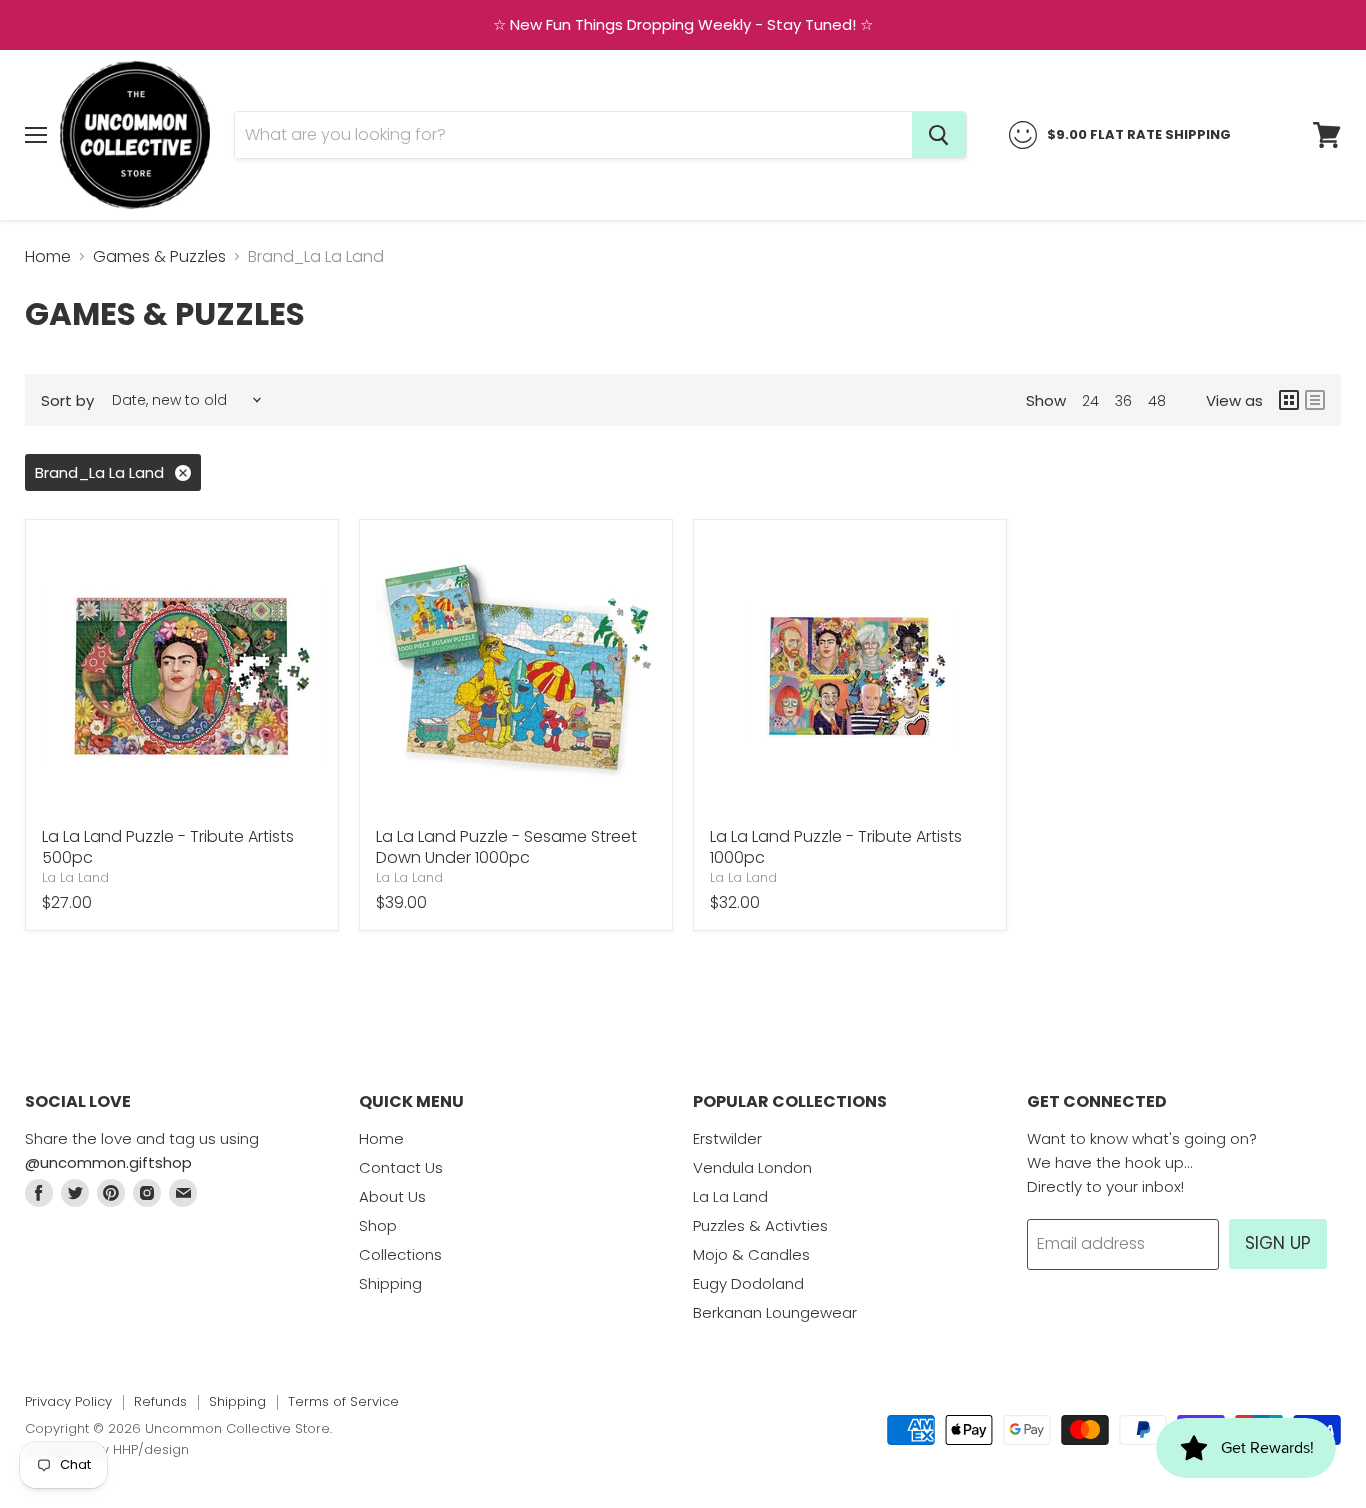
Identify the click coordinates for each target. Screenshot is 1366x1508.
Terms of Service (343, 1401)
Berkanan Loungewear (775, 1312)
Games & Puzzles (159, 257)
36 (1123, 401)
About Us (392, 1196)
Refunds (160, 1401)
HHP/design (151, 1449)
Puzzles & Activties (760, 1225)
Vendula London (752, 1167)
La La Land (75, 877)
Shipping (390, 1283)
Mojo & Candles (751, 1254)
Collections (400, 1254)
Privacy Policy (68, 1401)
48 (1157, 401)
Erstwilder (727, 1138)
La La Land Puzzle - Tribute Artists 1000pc (836, 847)
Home (48, 257)
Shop (378, 1225)
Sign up (1278, 1243)
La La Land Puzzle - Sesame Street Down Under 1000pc (506, 847)
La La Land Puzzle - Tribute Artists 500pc (168, 847)
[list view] (1315, 400)
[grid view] (1289, 400)
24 (1090, 401)
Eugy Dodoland (748, 1283)
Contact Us (401, 1167)
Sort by (67, 400)
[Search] (939, 135)
